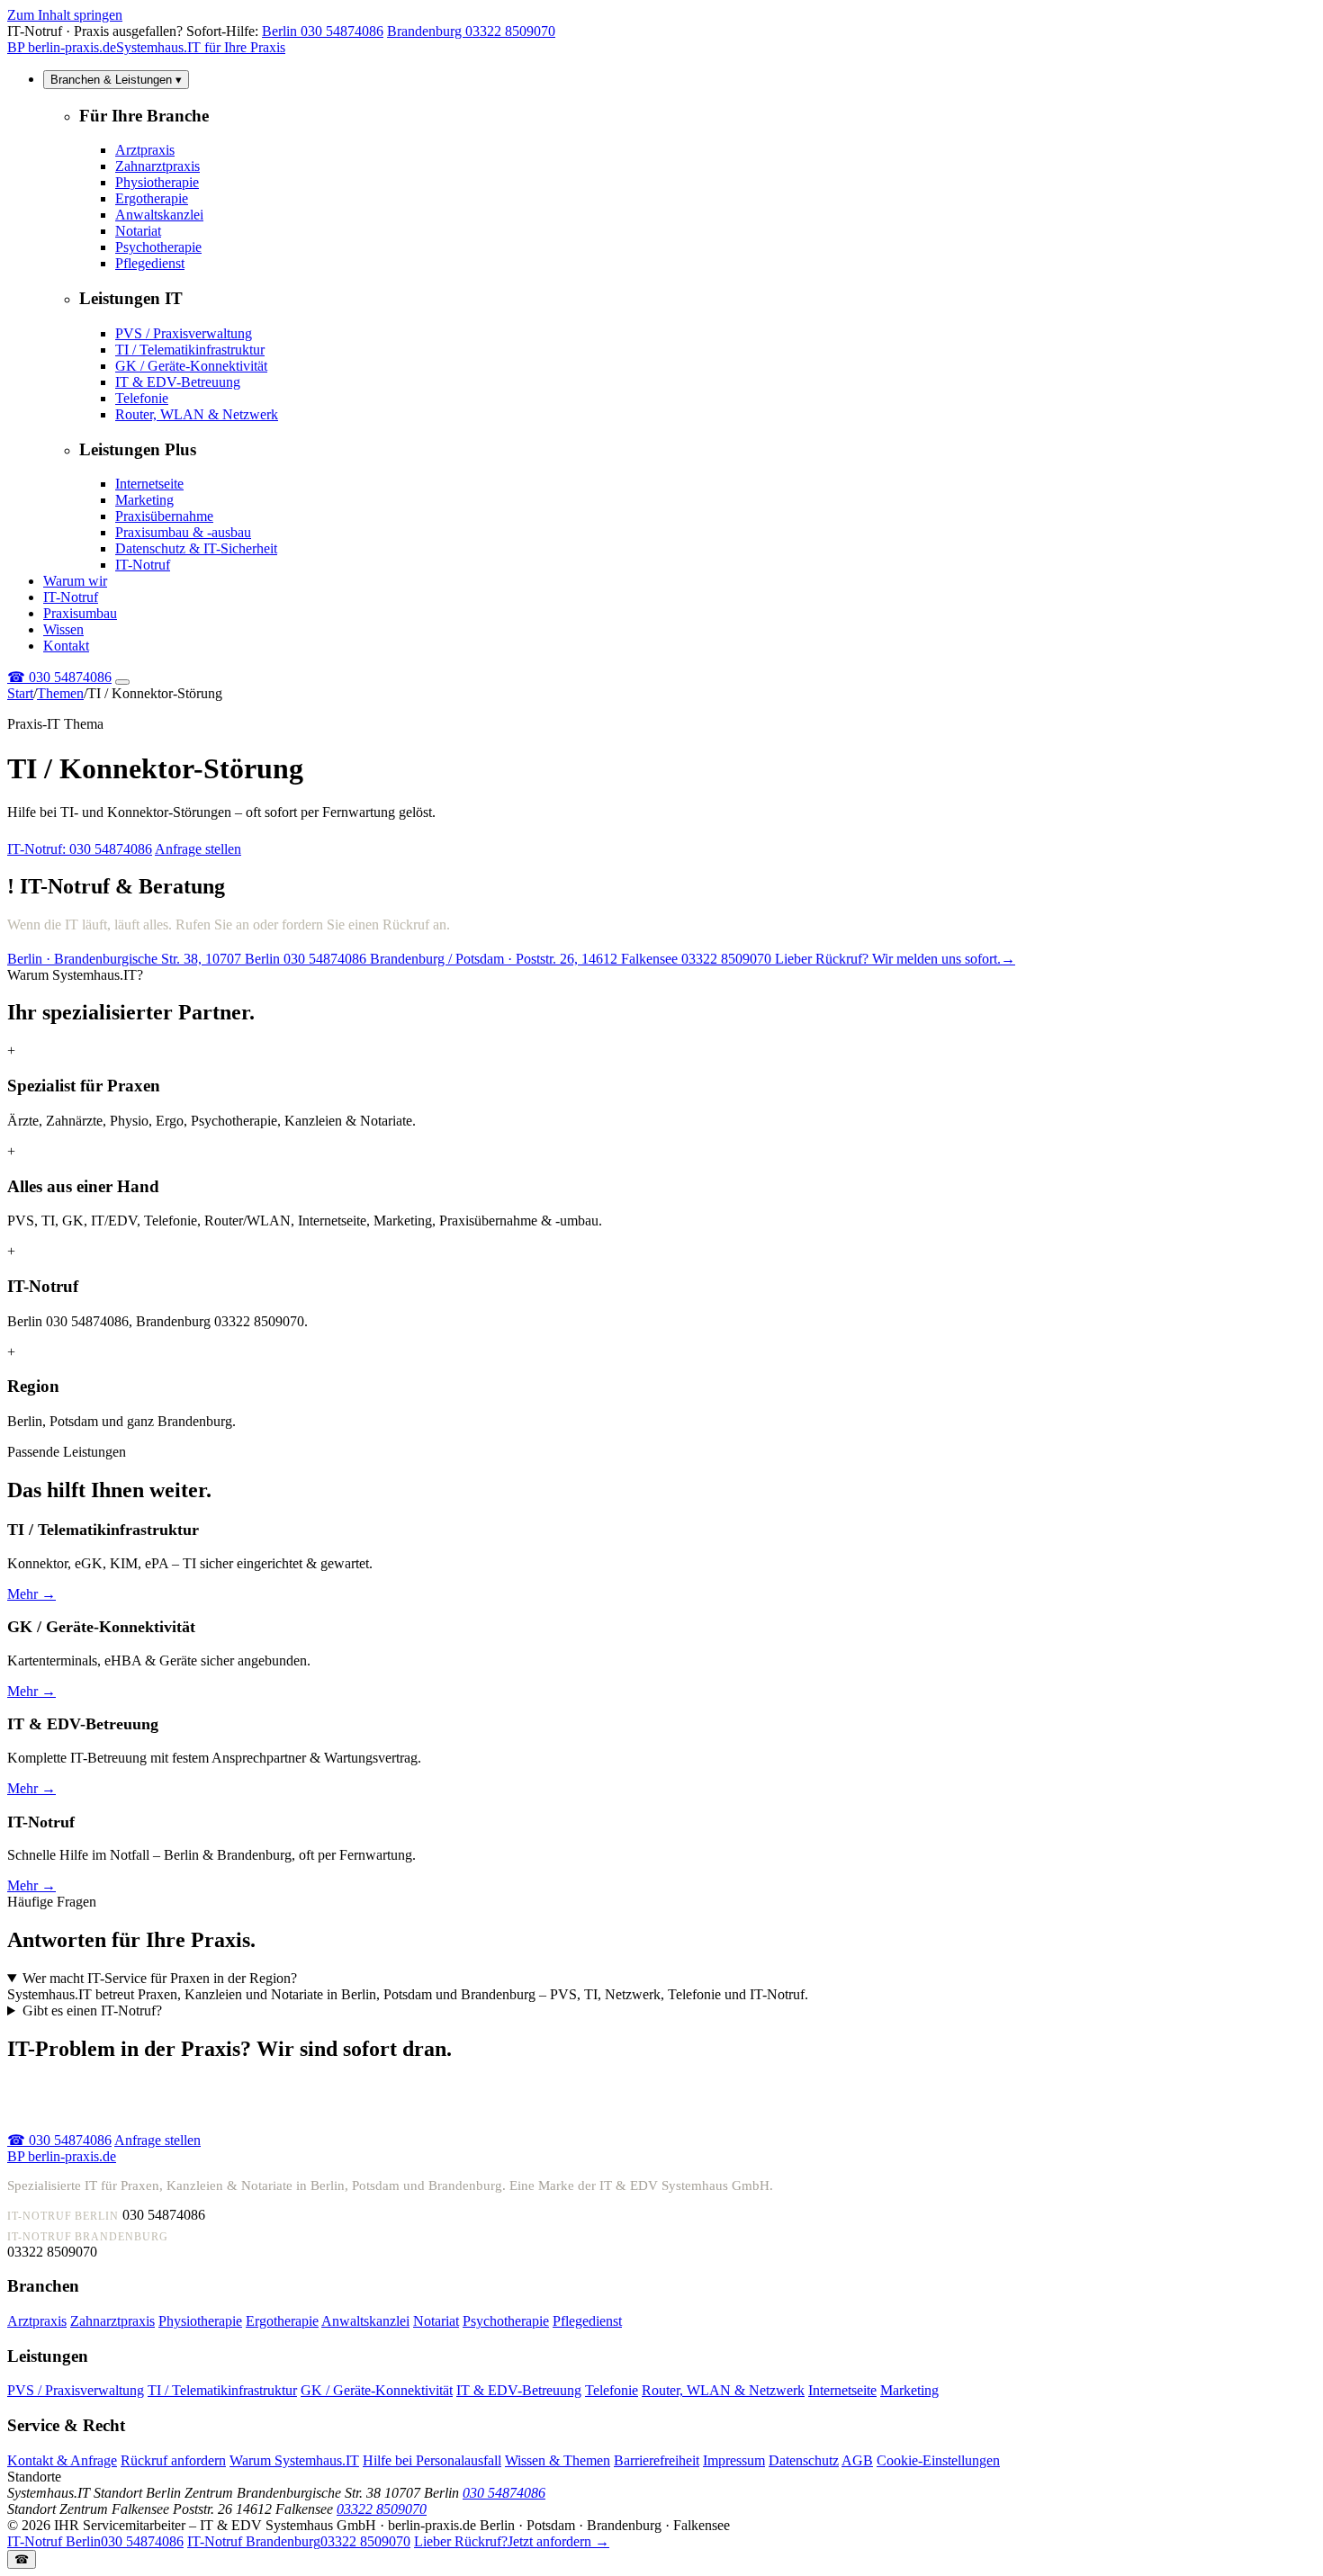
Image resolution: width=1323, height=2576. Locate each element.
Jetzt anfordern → (512, 2541)
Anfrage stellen (198, 849)
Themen (60, 693)
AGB (857, 2460)
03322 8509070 (382, 2509)
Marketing (144, 500)
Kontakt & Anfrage (62, 2460)
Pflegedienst (150, 263)
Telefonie (142, 398)
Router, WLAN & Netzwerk (197, 414)
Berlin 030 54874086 (323, 31)
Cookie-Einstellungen (938, 2460)
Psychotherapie (158, 247)
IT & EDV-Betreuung (178, 382)
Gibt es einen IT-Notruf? (92, 2011)
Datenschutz (804, 2460)
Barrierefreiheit (657, 2460)
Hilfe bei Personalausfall (432, 2460)
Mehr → (31, 1594)
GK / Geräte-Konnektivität (191, 366)
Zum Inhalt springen (65, 15)
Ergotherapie (152, 198)
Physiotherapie (157, 182)
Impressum (734, 2460)
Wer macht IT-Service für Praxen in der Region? (160, 1978)
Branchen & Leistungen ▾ (116, 80)
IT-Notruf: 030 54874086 (80, 849)
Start (20, 693)
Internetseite (149, 484)
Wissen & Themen (558, 2460)
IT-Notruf (143, 565)
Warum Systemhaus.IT (294, 2460)
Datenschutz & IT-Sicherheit (196, 548)
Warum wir (75, 581)
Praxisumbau (80, 613)
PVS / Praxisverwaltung (184, 333)
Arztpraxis (145, 150)
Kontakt (66, 646)
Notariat (138, 231)
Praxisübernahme (164, 516)
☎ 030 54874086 (59, 2140)
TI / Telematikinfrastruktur (190, 350)
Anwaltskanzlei (159, 215)
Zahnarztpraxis (157, 166)
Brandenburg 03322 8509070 (471, 31)
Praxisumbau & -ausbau (183, 532)
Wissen (63, 629)
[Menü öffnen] (122, 682)
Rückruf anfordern (173, 2460)
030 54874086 (59, 677)
